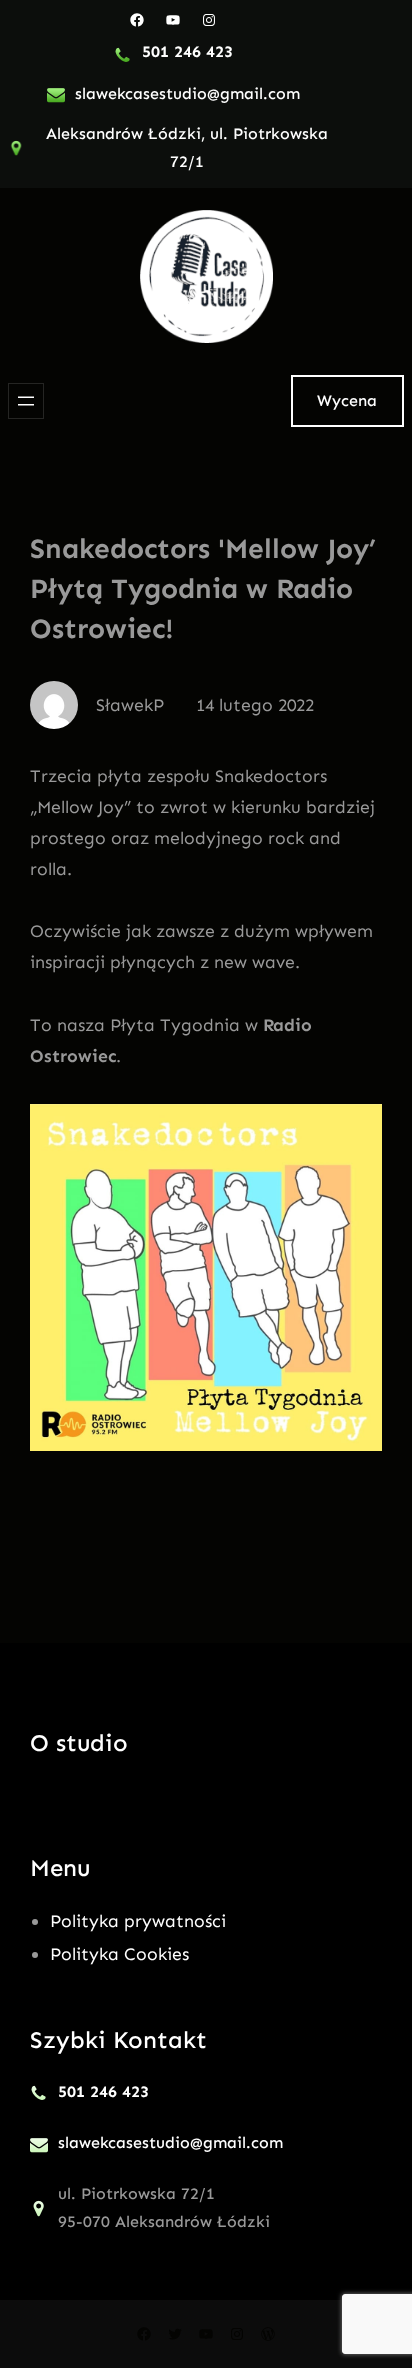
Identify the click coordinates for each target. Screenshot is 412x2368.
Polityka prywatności (138, 1921)
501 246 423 (187, 51)
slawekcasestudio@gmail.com (187, 93)
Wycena (347, 400)
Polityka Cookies (119, 1954)
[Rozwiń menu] (26, 401)
